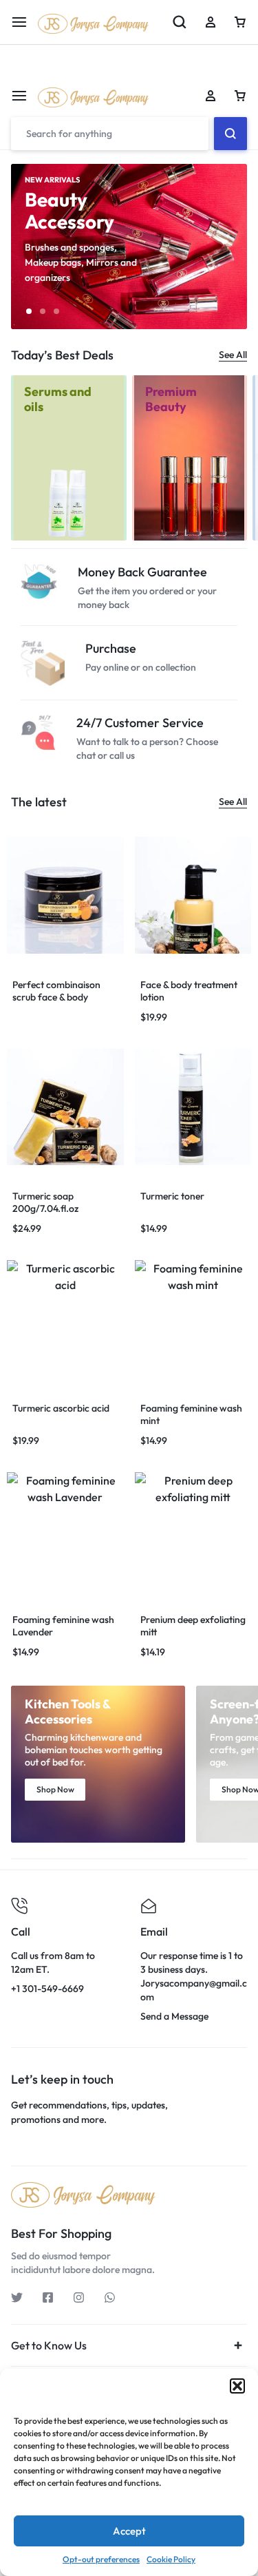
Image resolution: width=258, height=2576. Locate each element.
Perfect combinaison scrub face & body (56, 991)
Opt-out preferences (101, 2559)
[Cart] (240, 96)
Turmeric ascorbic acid (61, 1408)
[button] (237, 2386)
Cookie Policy (171, 2559)
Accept (129, 2531)
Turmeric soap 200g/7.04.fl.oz (45, 1202)
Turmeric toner (172, 1196)
